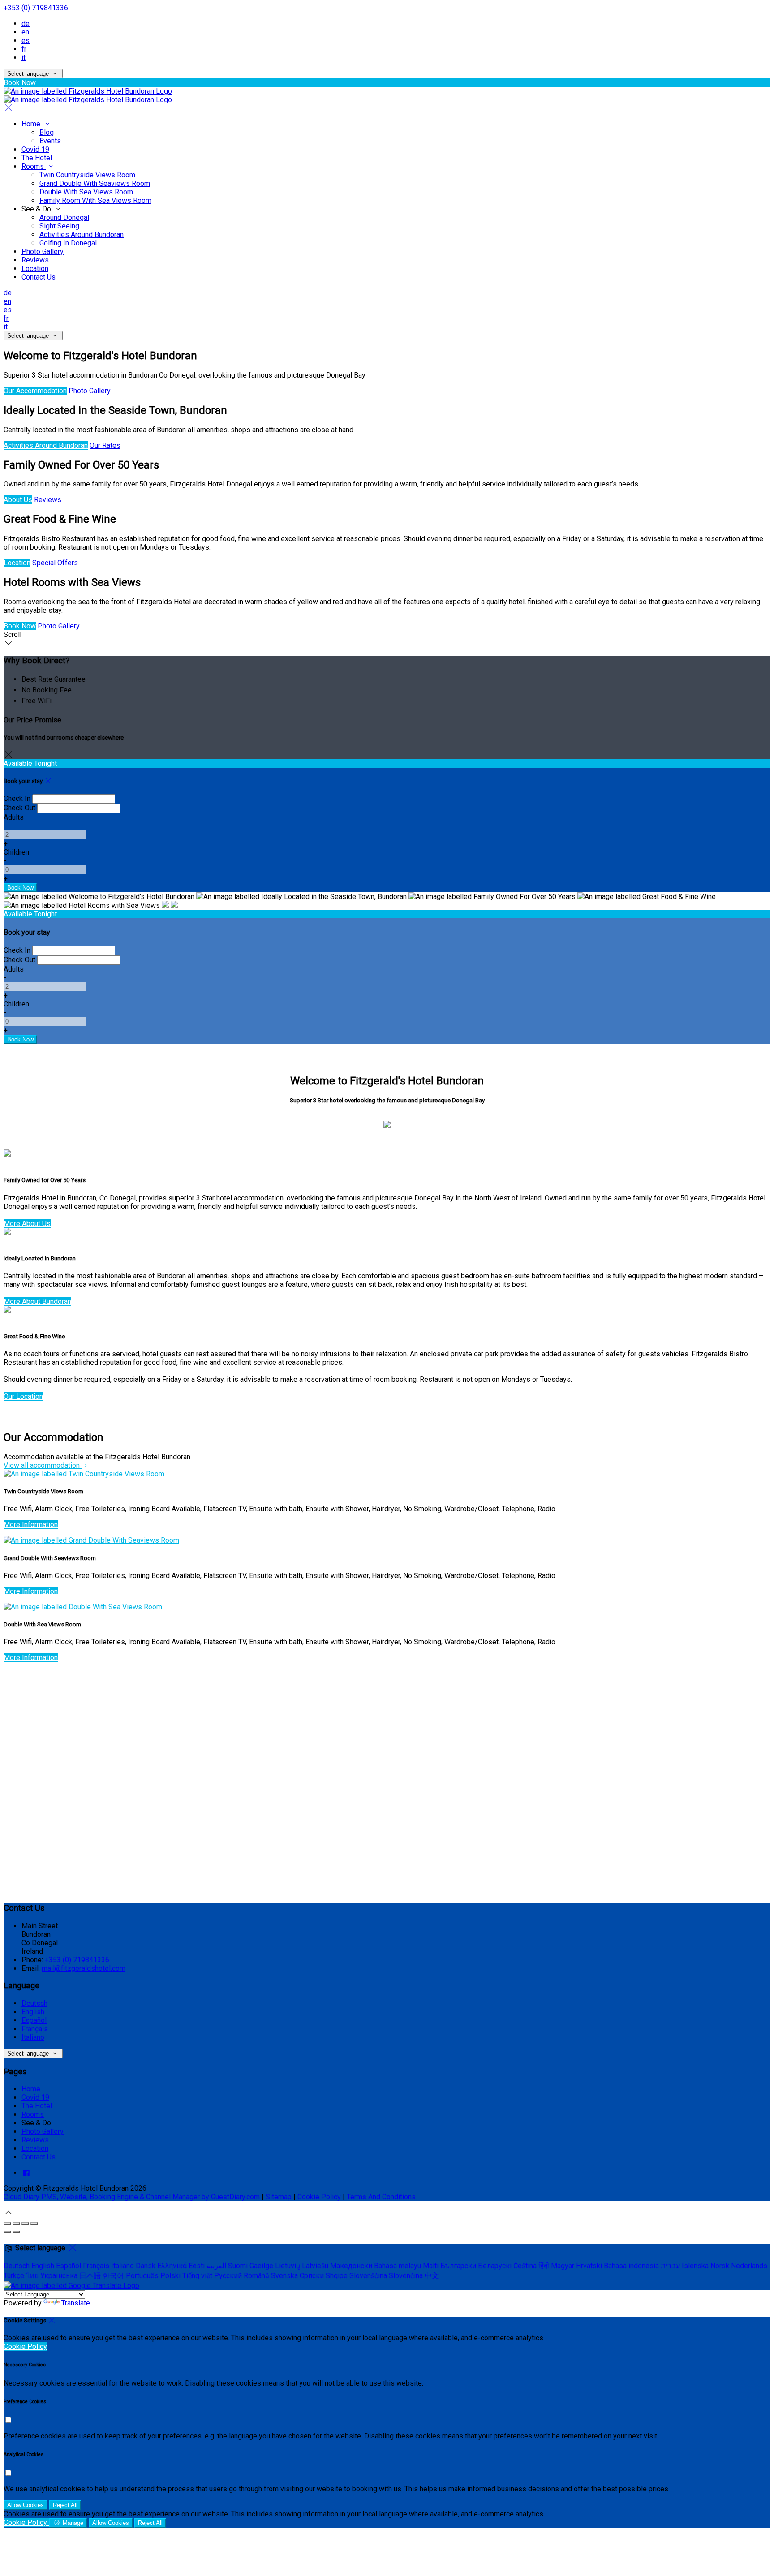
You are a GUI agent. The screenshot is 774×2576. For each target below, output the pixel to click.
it (24, 58)
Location (35, 269)
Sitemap (279, 2197)
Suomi (238, 2266)
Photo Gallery (43, 252)
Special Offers (55, 563)
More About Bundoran (37, 1301)
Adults (14, 817)
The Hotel (37, 158)
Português (142, 2276)
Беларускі (495, 2266)
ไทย (32, 2276)
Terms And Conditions (381, 2197)
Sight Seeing (59, 226)
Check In (17, 798)
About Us (18, 500)
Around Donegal (64, 217)
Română (256, 2276)
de (26, 24)
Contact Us (39, 277)
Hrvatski (589, 2266)
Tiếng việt (197, 2276)
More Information (31, 1525)
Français (35, 2029)
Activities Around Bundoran (82, 234)
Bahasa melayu (398, 2266)
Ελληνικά (172, 2266)
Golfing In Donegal (68, 243)
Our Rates (105, 445)
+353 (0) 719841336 (36, 8)
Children (16, 852)
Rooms (34, 166)
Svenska (284, 2276)
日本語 (90, 2276)
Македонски (351, 2266)
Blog (47, 132)
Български (458, 2266)
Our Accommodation (35, 391)
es (26, 41)
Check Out (19, 808)
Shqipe (337, 2276)
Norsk (720, 2266)
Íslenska (695, 2266)
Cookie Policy (319, 2197)
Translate (76, 2303)
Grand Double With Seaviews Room (95, 183)
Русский (228, 2276)
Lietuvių (288, 2266)
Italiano (33, 2037)
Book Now (20, 626)
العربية (216, 2266)
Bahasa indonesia (631, 2266)
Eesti (197, 2266)
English (33, 2012)
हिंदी (544, 2266)
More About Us (27, 1223)
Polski (170, 2276)
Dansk (146, 2266)
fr (24, 49)
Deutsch (34, 2003)
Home (32, 124)
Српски (312, 2276)
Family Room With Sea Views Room (95, 200)
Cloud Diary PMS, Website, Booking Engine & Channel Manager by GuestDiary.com (132, 2197)
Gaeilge (261, 2266)
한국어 (113, 2276)
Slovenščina (368, 2276)
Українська (59, 2276)
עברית (670, 2266)
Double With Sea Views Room (86, 192)
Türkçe (14, 2276)
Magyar (563, 2266)
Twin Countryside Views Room (87, 175)
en (25, 32)
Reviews (35, 260)
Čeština (525, 2266)
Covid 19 (35, 149)
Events (50, 141)
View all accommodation (43, 1465)
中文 (432, 2276)
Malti (431, 2266)
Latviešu (315, 2266)
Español (34, 2020)
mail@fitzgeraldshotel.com (84, 1968)
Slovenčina (406, 2276)
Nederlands (749, 2266)
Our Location (23, 1396)
